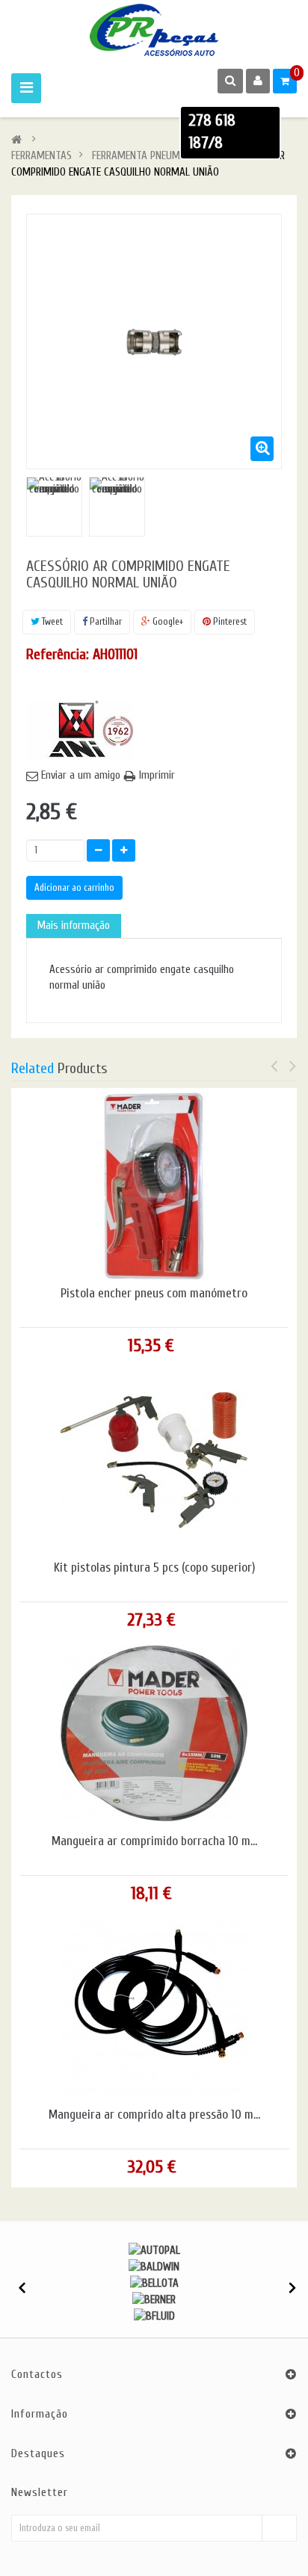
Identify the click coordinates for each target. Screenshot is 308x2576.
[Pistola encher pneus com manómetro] (154, 1186)
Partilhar (105, 621)
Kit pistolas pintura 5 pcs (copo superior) (154, 1568)
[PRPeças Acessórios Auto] (154, 30)
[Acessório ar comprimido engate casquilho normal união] (54, 505)
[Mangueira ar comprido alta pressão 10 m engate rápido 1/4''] (155, 2007)
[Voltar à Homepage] (16, 140)
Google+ (167, 621)
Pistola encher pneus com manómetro (154, 1294)
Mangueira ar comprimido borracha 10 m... (154, 1841)
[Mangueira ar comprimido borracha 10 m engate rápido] (154, 1733)
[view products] (154, 2251)
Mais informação (74, 926)
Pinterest (229, 621)
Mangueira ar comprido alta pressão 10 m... (154, 2115)
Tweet (51, 621)
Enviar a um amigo (81, 775)
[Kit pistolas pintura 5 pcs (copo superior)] (154, 1460)
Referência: (58, 654)
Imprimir (157, 775)
